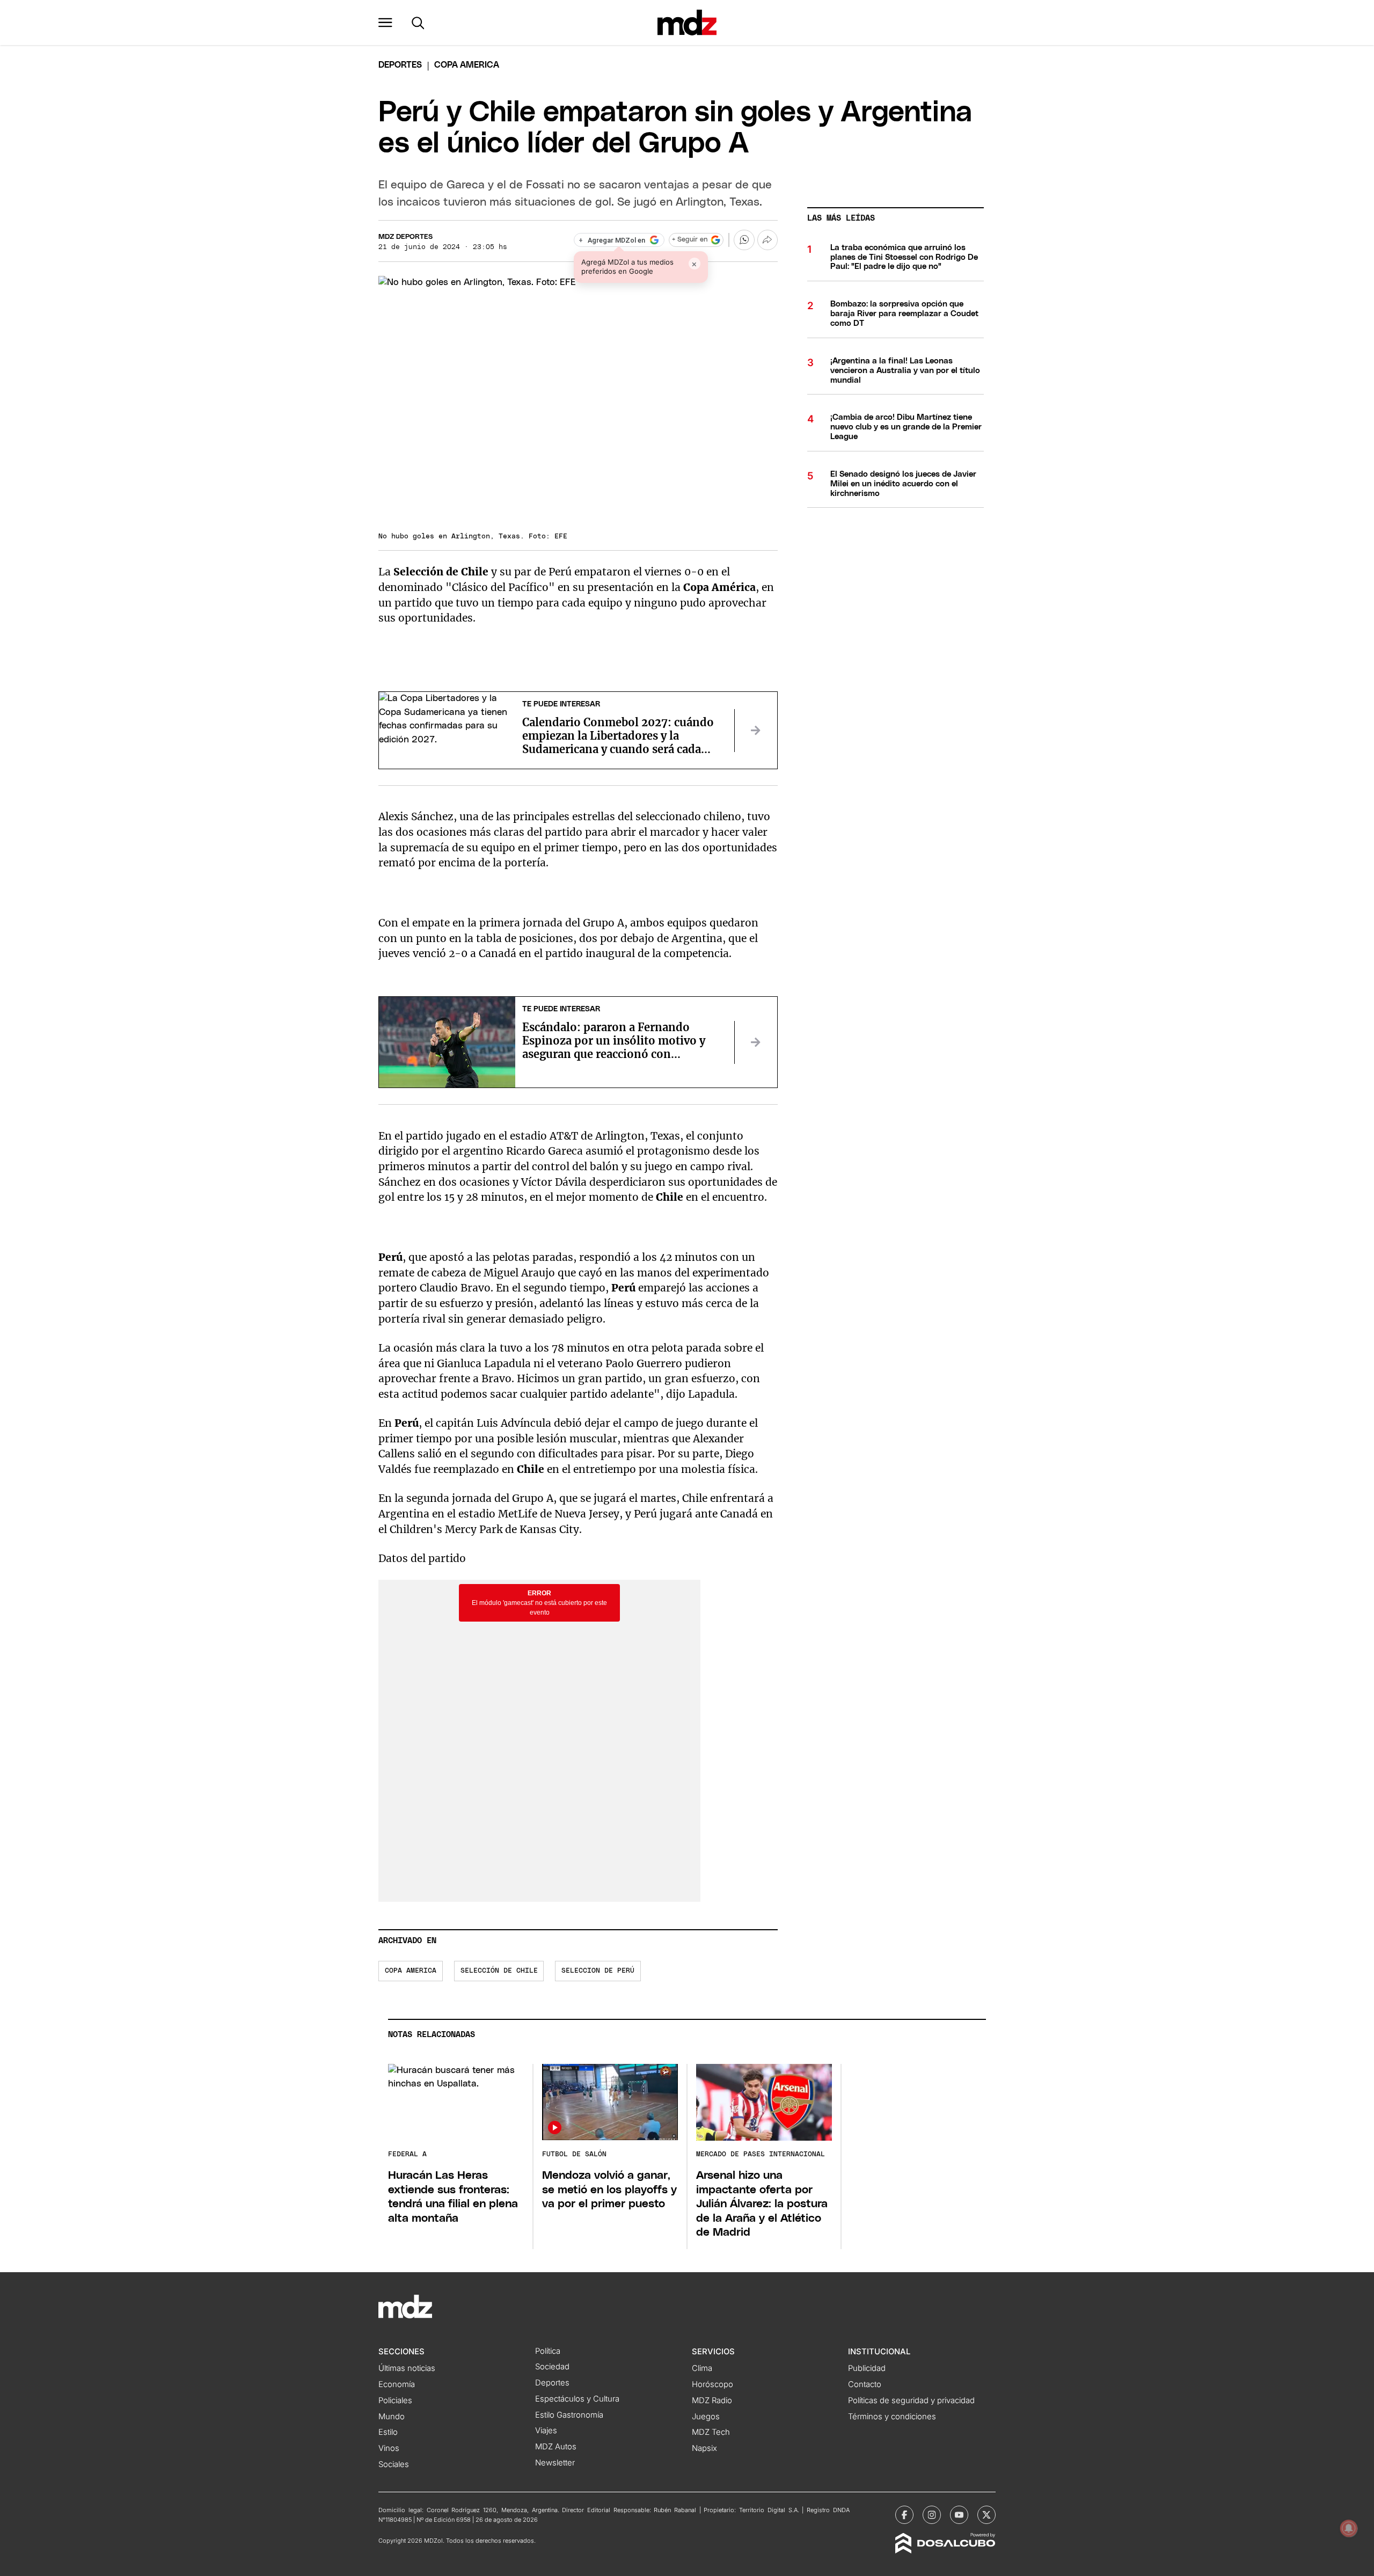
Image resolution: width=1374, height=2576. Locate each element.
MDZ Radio (712, 2400)
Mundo (392, 2417)
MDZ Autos (556, 2447)
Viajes (546, 2431)
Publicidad (867, 2368)
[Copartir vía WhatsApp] (744, 240)
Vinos (389, 2448)
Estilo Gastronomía (569, 2415)
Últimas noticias (407, 2368)
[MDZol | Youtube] (959, 2515)
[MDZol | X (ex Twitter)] (986, 2515)
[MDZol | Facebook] (904, 2515)
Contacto (865, 2384)
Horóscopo (712, 2384)
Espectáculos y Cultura (577, 2399)
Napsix (704, 2448)
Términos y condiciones (892, 2417)
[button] (385, 23)
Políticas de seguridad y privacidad (911, 2400)
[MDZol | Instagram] (932, 2515)
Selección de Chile (499, 1971)
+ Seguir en (690, 240)
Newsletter (555, 2463)
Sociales (394, 2464)
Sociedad (552, 2367)
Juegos (706, 2417)
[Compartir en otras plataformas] (768, 240)
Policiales (395, 2400)
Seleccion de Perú (598, 1971)
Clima (702, 2368)
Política (548, 2351)
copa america (411, 1971)
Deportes (400, 65)
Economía (397, 2384)
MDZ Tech (711, 2432)
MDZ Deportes (405, 237)
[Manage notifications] (1349, 2528)
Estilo (388, 2432)
